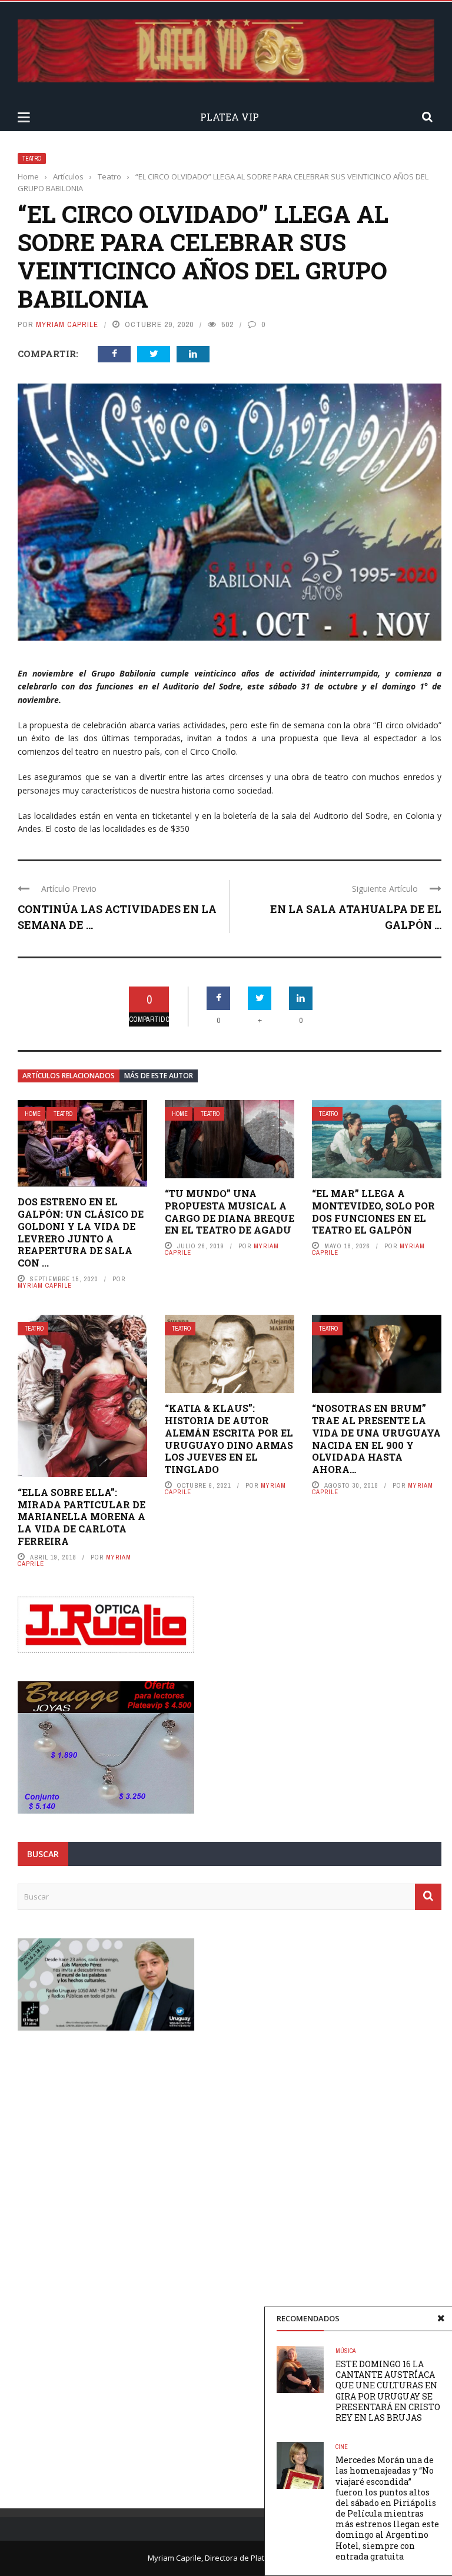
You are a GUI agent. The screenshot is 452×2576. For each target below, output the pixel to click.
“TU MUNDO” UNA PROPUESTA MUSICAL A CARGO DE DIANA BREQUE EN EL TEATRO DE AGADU (230, 1212)
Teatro (32, 159)
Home (33, 1114)
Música (345, 2351)
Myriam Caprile (67, 324)
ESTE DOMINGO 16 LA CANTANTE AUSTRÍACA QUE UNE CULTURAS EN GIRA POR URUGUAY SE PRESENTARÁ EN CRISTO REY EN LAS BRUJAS (388, 2391)
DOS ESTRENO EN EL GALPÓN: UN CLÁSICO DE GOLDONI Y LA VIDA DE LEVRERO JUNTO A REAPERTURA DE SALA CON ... (81, 1232)
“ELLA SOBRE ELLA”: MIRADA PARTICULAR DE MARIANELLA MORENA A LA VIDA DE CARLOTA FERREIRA (82, 1517)
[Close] (441, 2318)
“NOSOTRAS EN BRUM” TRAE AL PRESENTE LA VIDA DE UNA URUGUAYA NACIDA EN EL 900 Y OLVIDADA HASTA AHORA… (376, 1439)
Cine (342, 2447)
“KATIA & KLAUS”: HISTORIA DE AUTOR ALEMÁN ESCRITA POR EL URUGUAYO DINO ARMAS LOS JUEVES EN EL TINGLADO (229, 1439)
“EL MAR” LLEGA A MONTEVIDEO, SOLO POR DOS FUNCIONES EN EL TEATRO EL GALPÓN (373, 1212)
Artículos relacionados (69, 1076)
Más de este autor (159, 1076)
